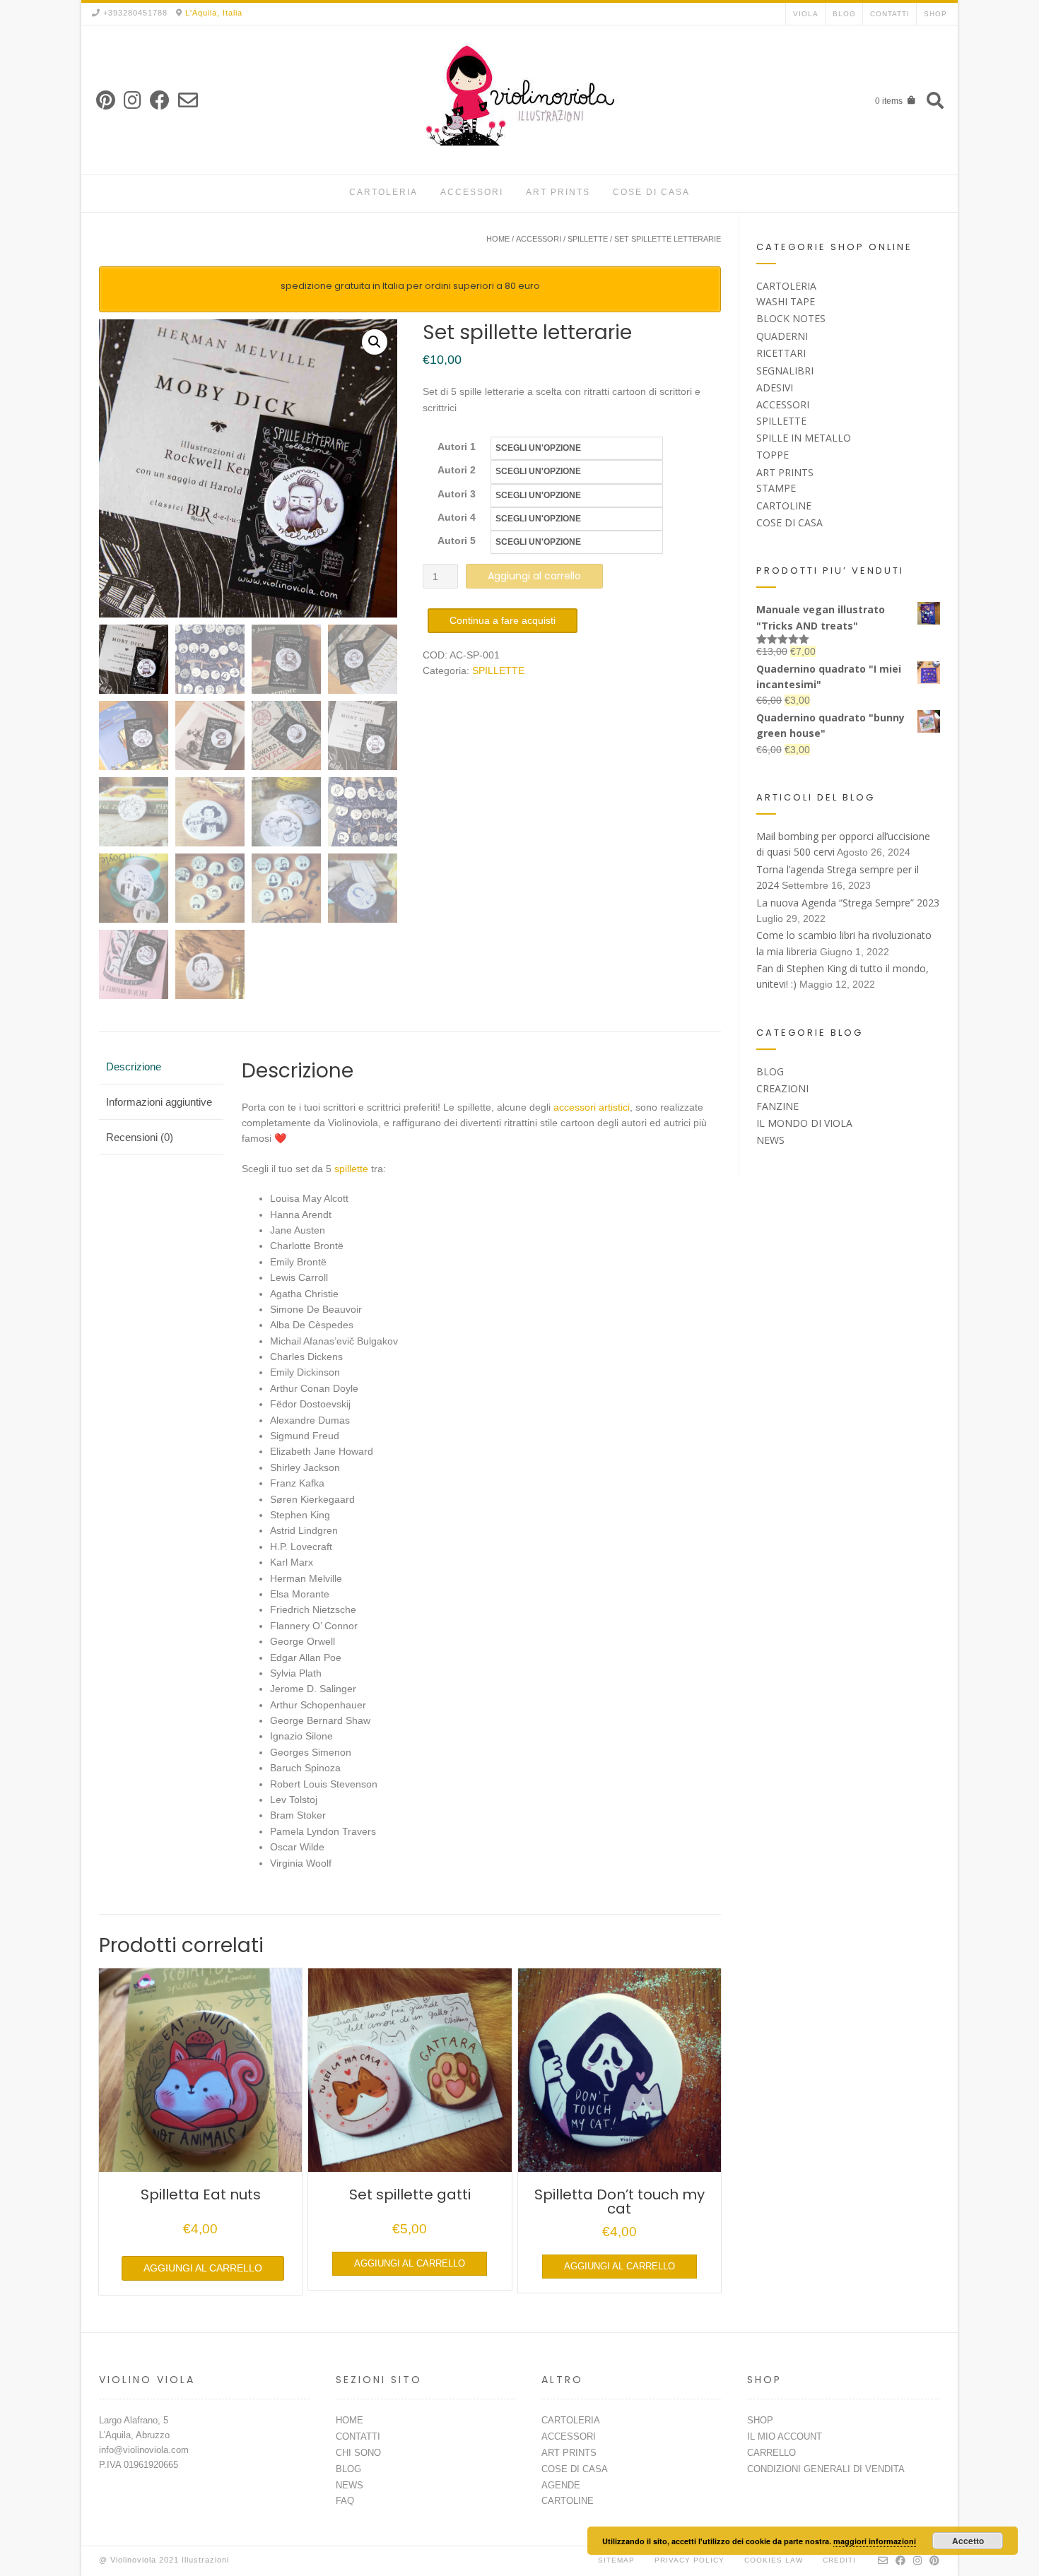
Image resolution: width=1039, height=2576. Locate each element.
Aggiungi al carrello (534, 576)
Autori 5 (457, 540)
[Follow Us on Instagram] (133, 101)
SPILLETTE (588, 239)
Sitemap (616, 2560)
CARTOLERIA (383, 192)
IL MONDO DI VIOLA (804, 1123)
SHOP (935, 14)
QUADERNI (782, 336)
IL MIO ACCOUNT (785, 2436)
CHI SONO (358, 2453)
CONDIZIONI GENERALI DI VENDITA (826, 2469)
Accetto (968, 2541)
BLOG (844, 14)
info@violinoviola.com (144, 2450)
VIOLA (806, 14)
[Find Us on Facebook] (160, 101)
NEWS (770, 1140)
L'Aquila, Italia (214, 13)
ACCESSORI (472, 192)
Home (498, 239)
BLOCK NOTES (791, 318)
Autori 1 (457, 447)
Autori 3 (457, 494)
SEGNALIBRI (785, 371)
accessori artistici (592, 1107)
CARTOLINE (784, 506)
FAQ (345, 2501)
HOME (350, 2420)
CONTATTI (890, 14)
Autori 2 (457, 470)
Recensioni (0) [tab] (140, 1137)
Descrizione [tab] (134, 1067)
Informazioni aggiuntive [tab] (159, 1102)
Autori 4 (457, 517)
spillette (351, 1169)
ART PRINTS (558, 192)
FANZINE (777, 1106)
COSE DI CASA (651, 192)
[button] (375, 342)
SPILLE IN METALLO (804, 438)
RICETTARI (781, 353)
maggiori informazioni (875, 2541)
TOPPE (773, 455)
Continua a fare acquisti (503, 620)
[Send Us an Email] (188, 101)
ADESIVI (775, 388)
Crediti (839, 2560)
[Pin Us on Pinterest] (106, 101)
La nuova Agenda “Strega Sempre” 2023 (848, 903)
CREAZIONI (782, 1088)
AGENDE (561, 2485)
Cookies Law (774, 2560)
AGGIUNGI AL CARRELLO (203, 2268)
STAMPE (776, 488)
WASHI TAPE (786, 301)
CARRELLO (771, 2453)
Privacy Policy (689, 2560)
